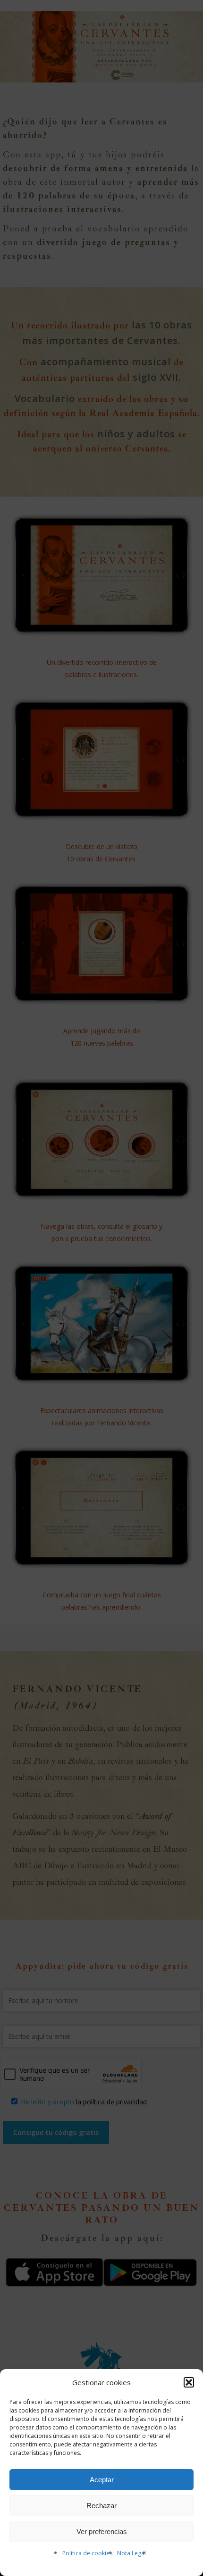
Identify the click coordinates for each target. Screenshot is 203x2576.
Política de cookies (87, 2553)
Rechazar (101, 2506)
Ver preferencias (102, 2531)
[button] (189, 2382)
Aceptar (102, 2480)
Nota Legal (131, 2553)
